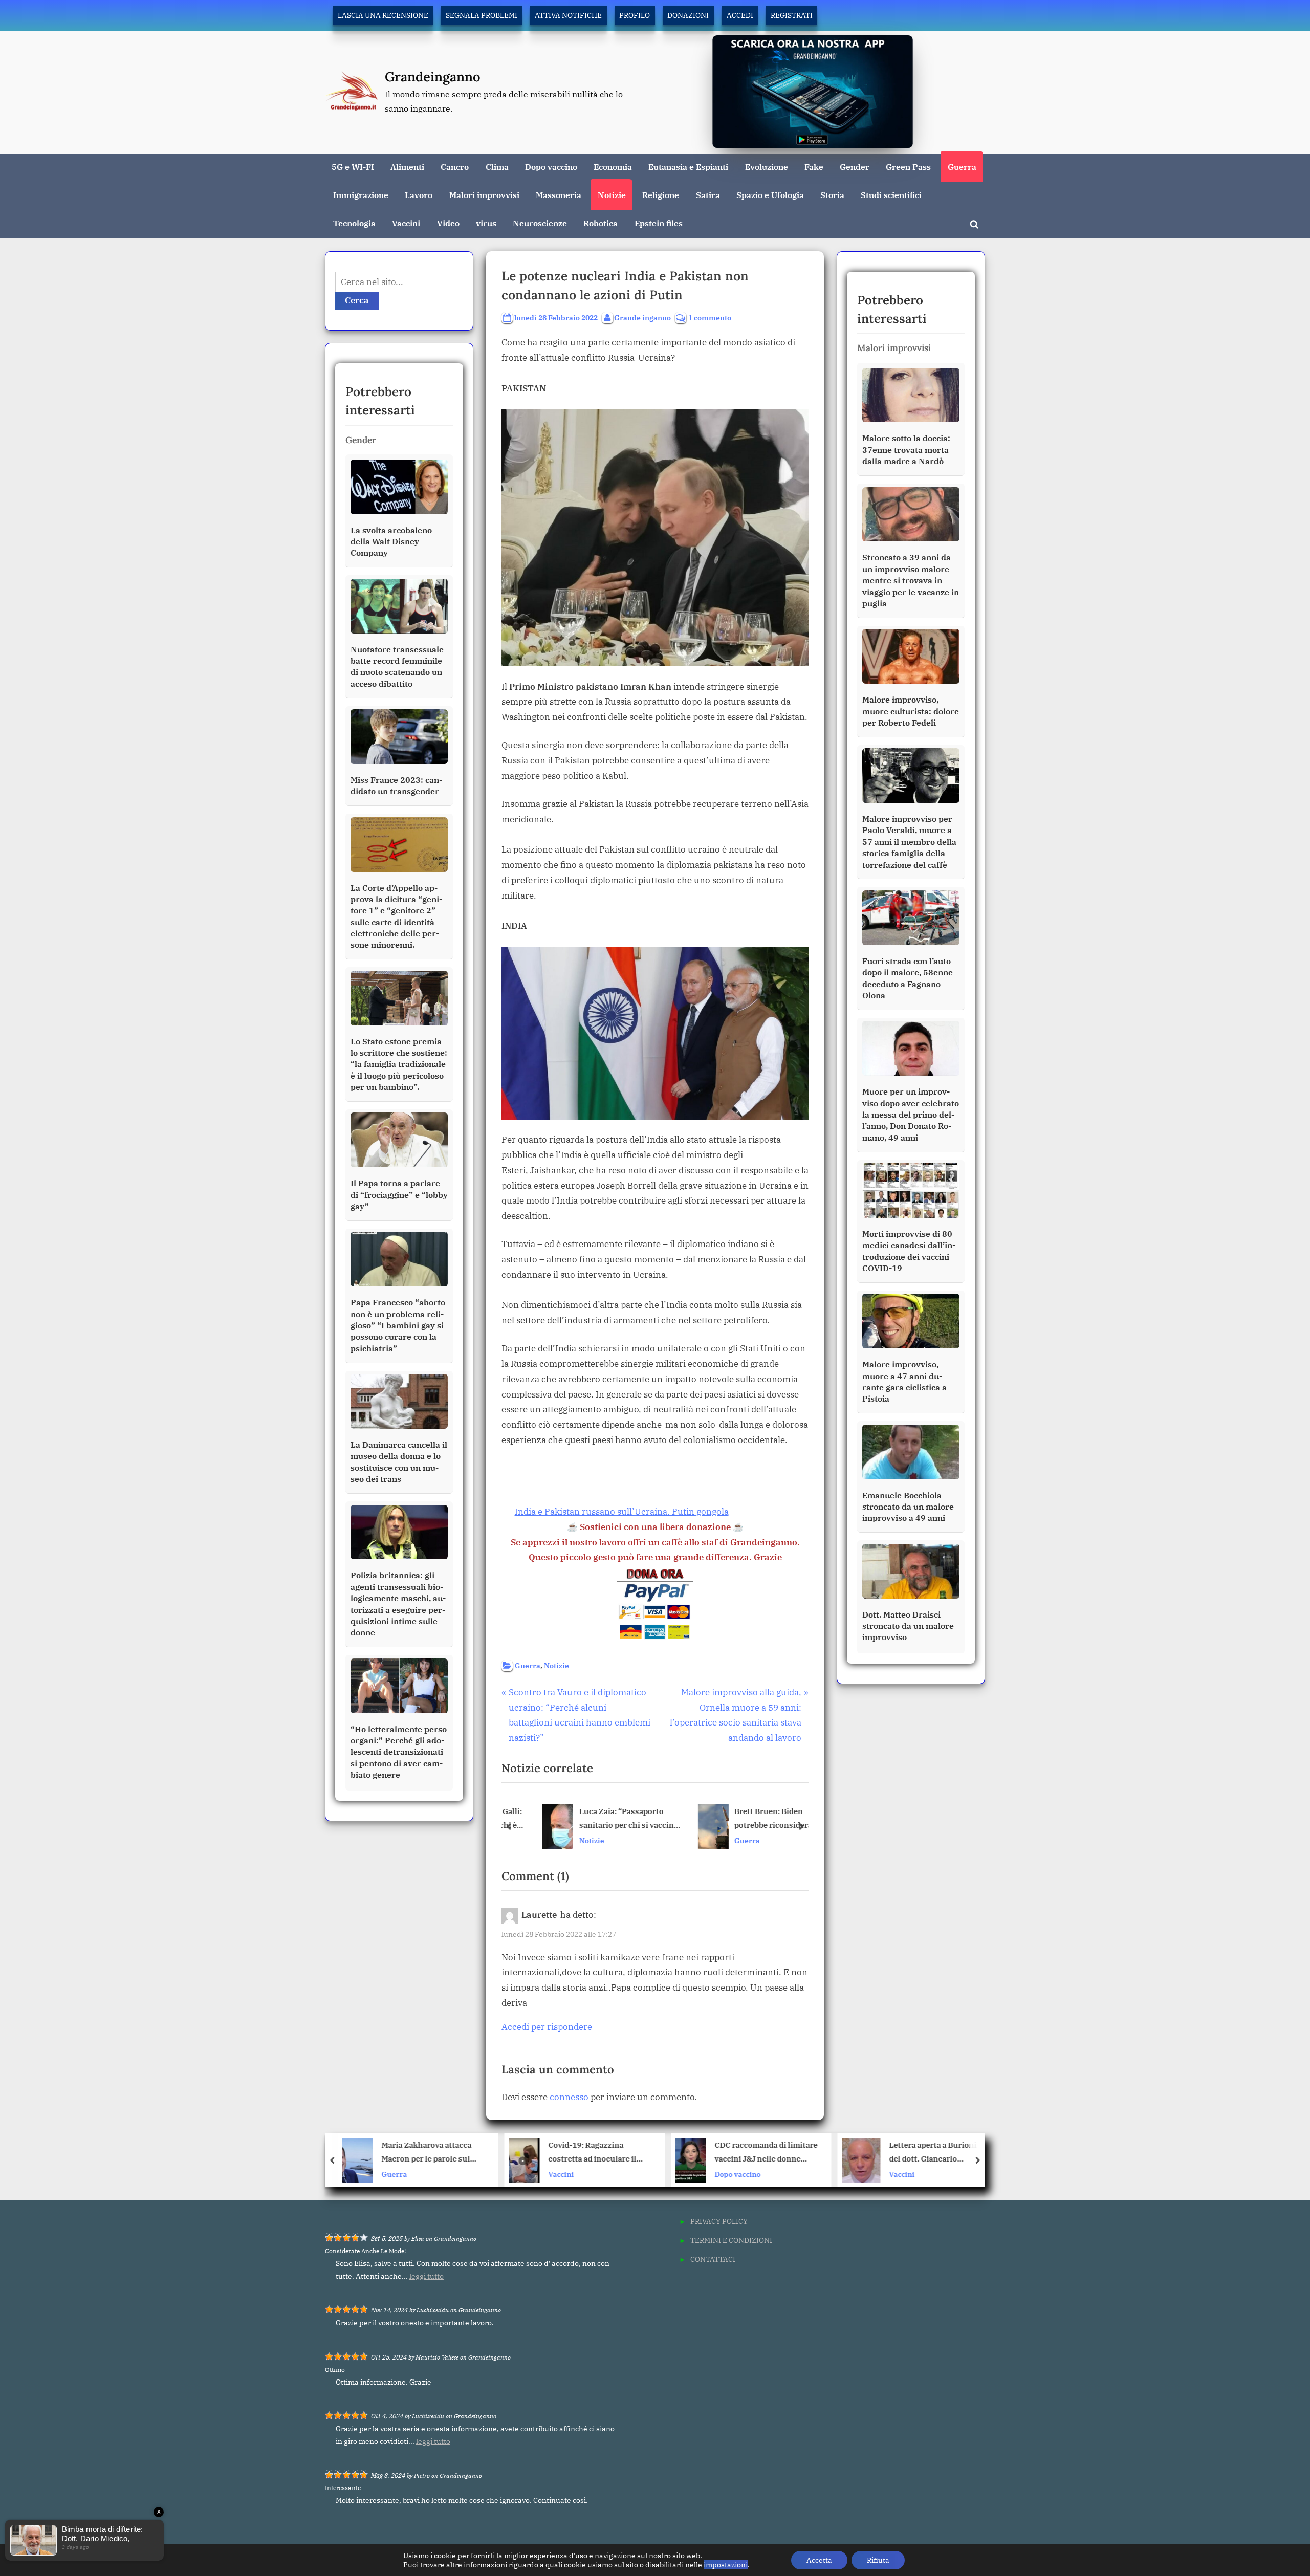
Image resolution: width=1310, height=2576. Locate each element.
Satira (708, 195)
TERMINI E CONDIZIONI (731, 2240)
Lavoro (419, 195)
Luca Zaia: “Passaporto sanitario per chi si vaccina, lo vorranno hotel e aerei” (606, 1819)
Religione (661, 195)
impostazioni (726, 2565)
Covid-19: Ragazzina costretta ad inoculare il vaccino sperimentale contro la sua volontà (426, 2153)
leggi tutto (427, 2276)
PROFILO (635, 15)
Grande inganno (642, 317)
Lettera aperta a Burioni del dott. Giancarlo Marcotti (766, 2153)
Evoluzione (767, 167)
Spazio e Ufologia (770, 195)
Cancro (455, 167)
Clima (497, 167)
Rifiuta (878, 2560)
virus (486, 223)
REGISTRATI (792, 15)
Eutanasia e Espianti (688, 167)
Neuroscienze (540, 223)
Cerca (357, 300)
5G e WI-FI (353, 167)
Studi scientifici (891, 195)
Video (448, 223)
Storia (832, 195)
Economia (613, 167)
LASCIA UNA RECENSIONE (383, 15)
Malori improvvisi (484, 195)
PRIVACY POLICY (719, 2221)
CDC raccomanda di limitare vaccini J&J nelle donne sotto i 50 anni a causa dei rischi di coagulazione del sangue (599, 2153)
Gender (855, 167)
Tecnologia (354, 223)
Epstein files (659, 223)
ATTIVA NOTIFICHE (568, 15)
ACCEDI (740, 15)
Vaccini (406, 223)
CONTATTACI (713, 2259)
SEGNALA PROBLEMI (482, 15)
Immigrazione (361, 195)
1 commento (710, 318)
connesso (569, 2097)
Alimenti (407, 167)
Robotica (601, 223)
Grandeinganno (433, 77)
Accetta (819, 2560)
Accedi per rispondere (547, 2027)
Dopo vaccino (551, 167)
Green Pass (908, 167)
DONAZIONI (688, 15)
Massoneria (559, 195)
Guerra (962, 167)
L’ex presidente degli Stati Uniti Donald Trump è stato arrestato (935, 2153)
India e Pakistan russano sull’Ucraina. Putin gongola (622, 1512)
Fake (814, 167)
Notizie (612, 195)
